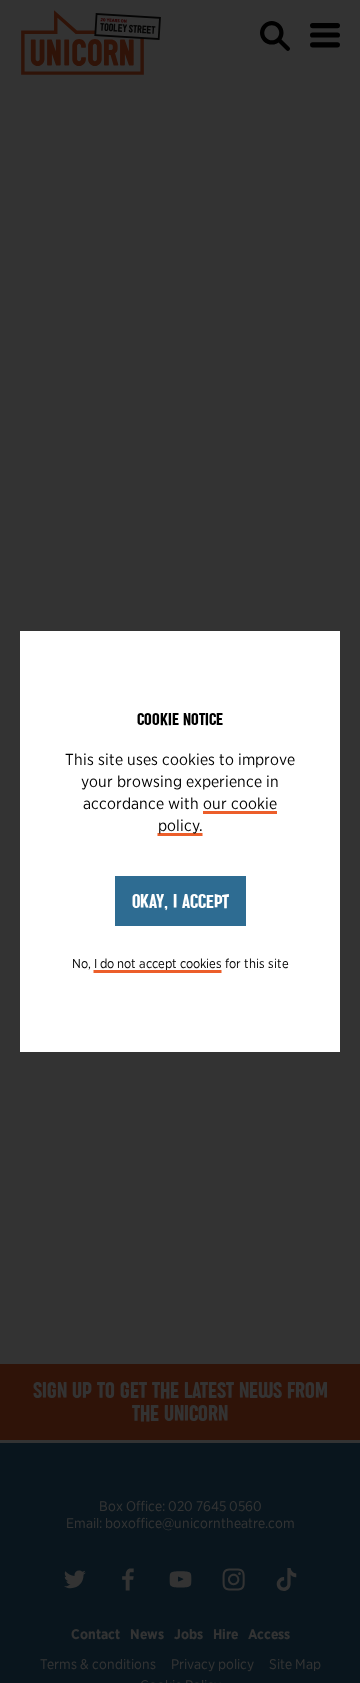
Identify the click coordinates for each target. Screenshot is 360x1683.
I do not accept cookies (158, 963)
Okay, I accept (180, 901)
